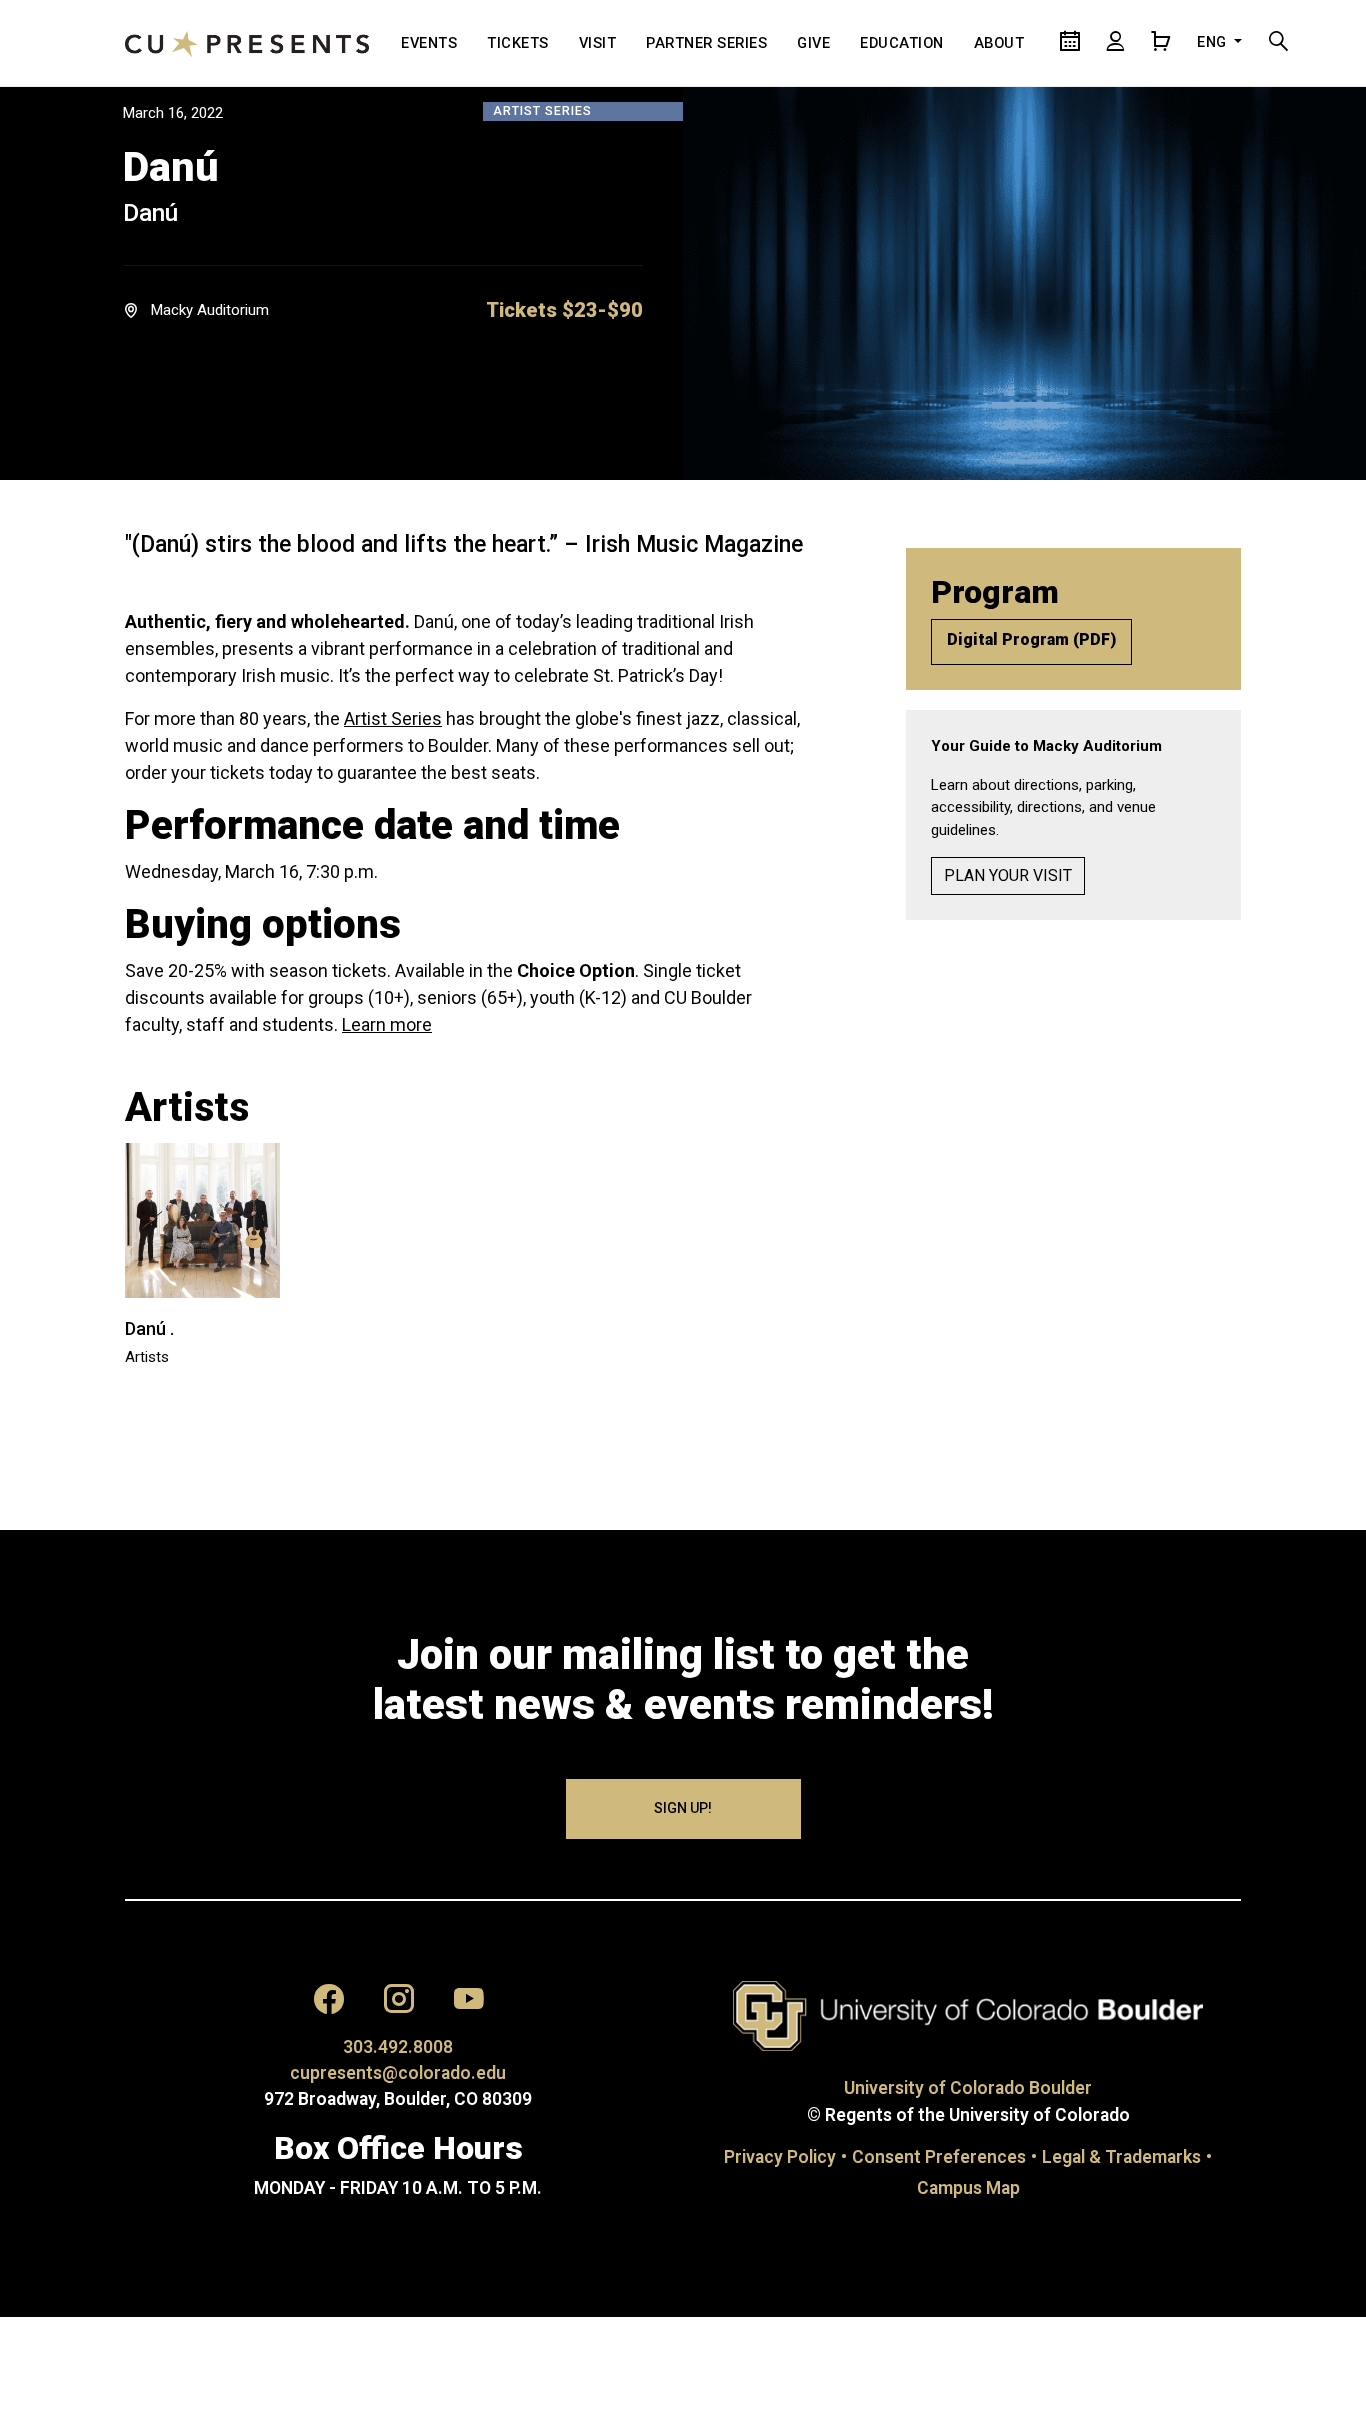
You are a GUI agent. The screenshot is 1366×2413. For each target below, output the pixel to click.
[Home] (247, 43)
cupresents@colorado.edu (398, 2073)
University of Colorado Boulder (968, 2088)
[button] (564, 310)
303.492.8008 (398, 2047)
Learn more (387, 1024)
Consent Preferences (939, 2157)
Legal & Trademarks (1121, 2157)
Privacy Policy (780, 2157)
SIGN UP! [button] (683, 1808)
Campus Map (968, 2188)
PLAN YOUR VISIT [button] (1008, 875)
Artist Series (393, 718)
